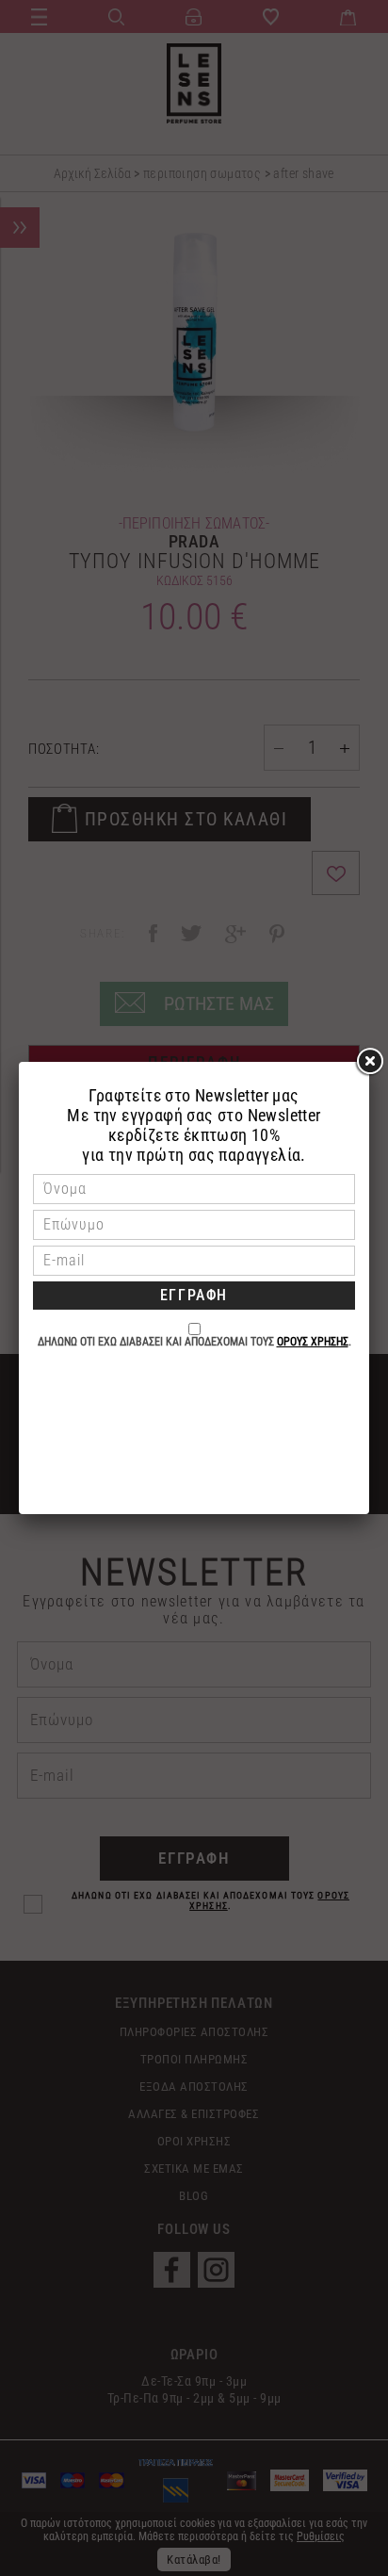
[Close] (369, 1062)
